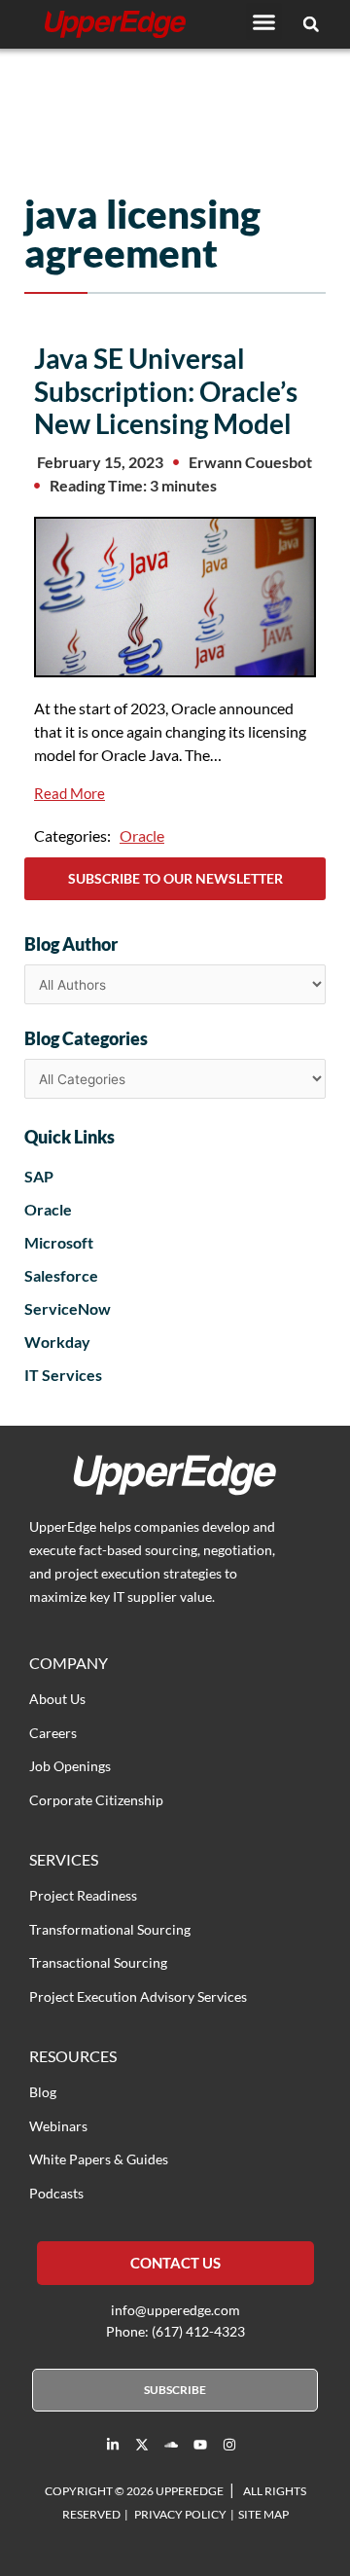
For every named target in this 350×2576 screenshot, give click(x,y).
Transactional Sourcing (98, 1962)
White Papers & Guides (99, 2159)
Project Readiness (83, 1895)
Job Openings (70, 1766)
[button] (264, 21)
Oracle (142, 835)
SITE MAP (263, 2514)
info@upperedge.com (175, 2310)
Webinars (58, 2126)
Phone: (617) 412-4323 (175, 2331)
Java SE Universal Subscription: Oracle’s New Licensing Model (166, 391)
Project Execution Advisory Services (138, 1996)
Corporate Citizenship (96, 1800)
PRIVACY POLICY (180, 2514)
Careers (53, 1733)
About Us (57, 1699)
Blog (43, 2092)
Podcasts (56, 2193)
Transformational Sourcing (110, 1929)
